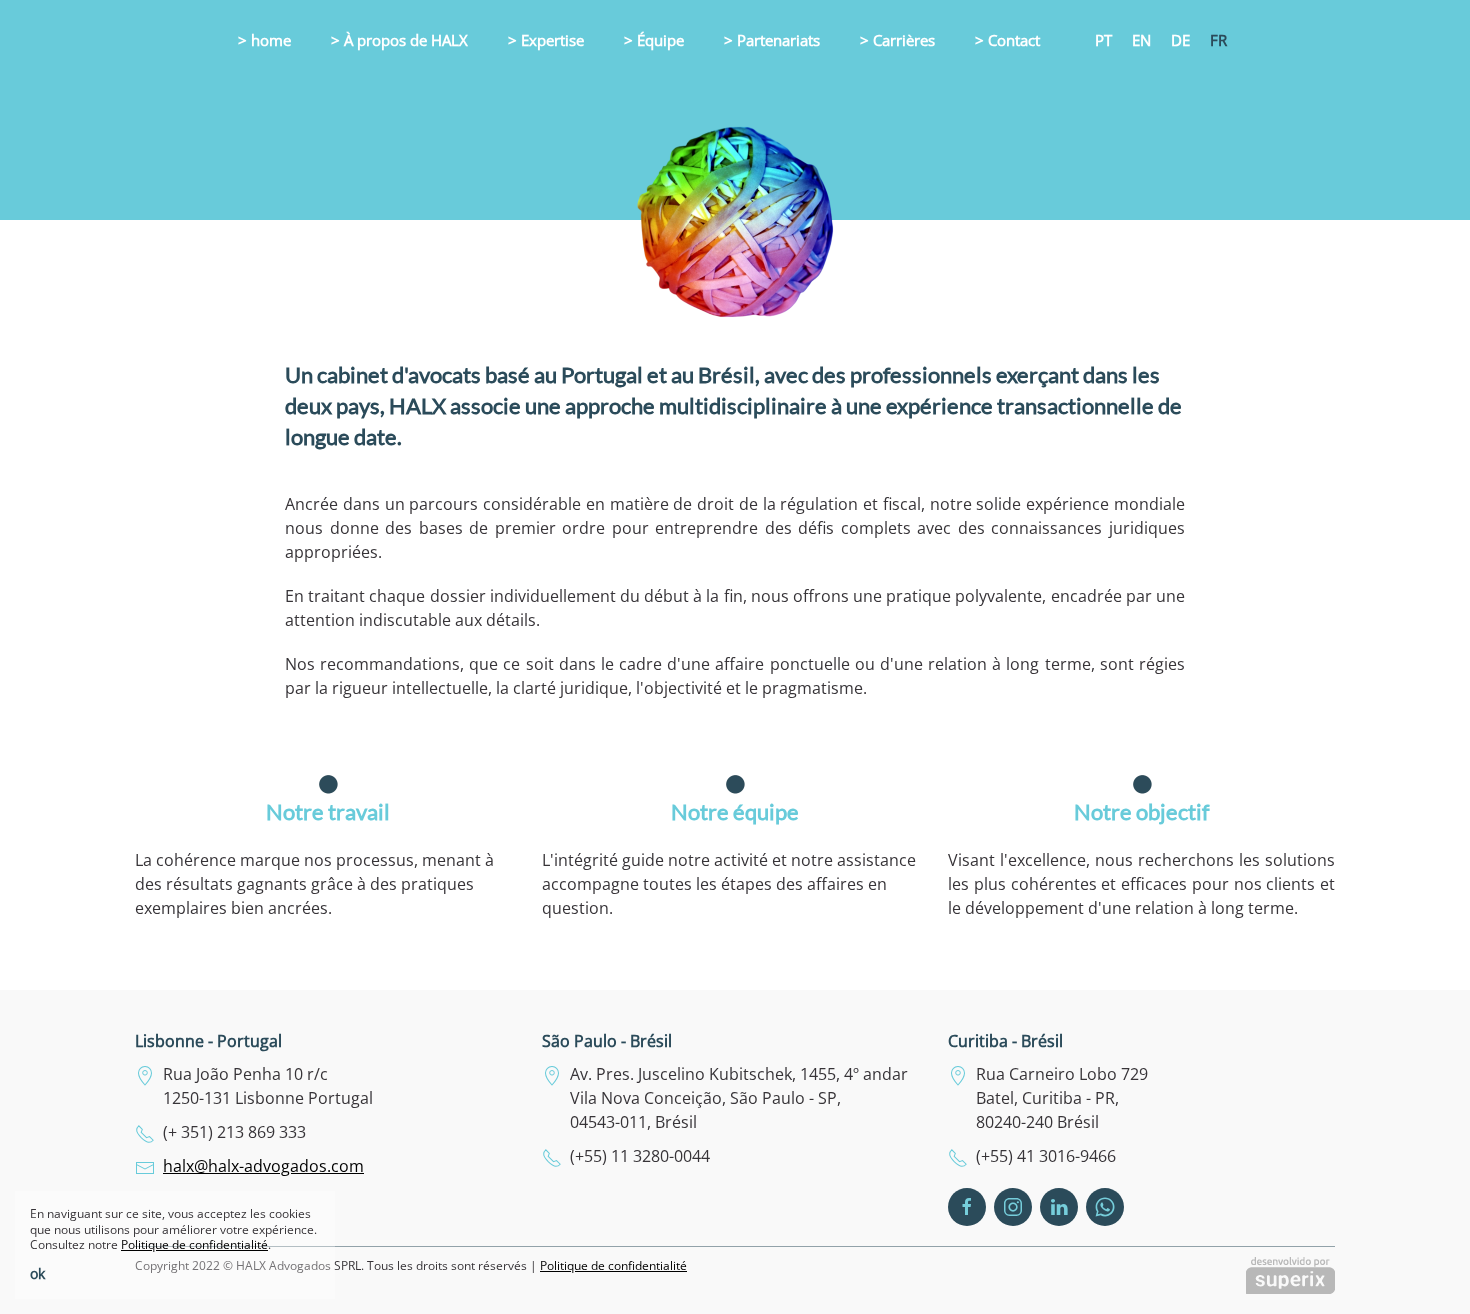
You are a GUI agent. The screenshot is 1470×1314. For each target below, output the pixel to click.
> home (264, 40)
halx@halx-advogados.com (263, 1166)
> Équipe (654, 40)
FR (1218, 40)
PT (1103, 40)
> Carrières (897, 40)
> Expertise (546, 40)
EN (1141, 40)
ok (37, 1273)
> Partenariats (772, 40)
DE (1180, 40)
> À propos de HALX (399, 40)
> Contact (1007, 40)
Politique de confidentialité (613, 1265)
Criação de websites (1290, 1275)
